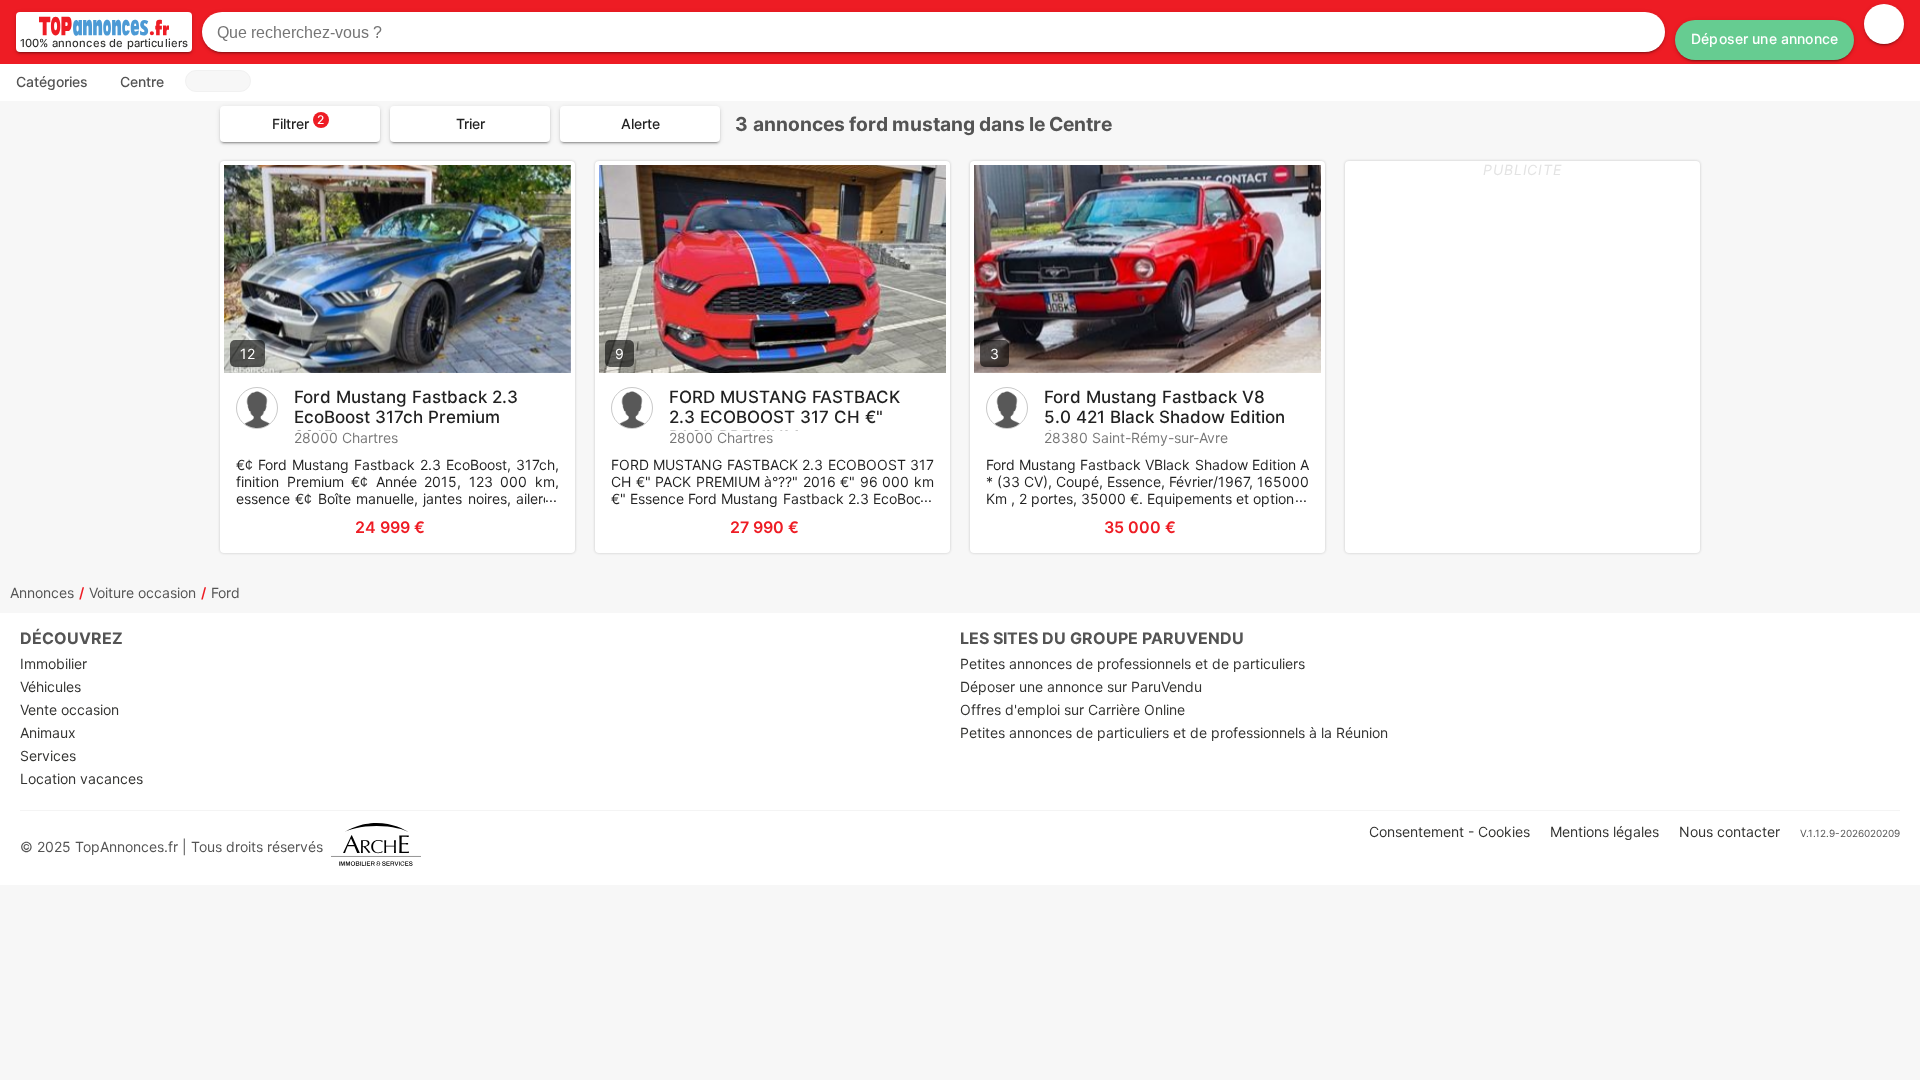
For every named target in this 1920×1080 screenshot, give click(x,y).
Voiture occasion (142, 592)
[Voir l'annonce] (527, 527)
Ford (225, 592)
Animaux (48, 732)
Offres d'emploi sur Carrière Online (1072, 709)
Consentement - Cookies (1449, 831)
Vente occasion (69, 709)
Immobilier (53, 663)
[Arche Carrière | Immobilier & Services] (376, 846)
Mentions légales (1604, 831)
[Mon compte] (1884, 24)
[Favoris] (260, 527)
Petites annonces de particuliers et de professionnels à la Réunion (1174, 732)
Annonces (42, 592)
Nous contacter (1729, 831)
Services (48, 755)
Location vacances (81, 778)
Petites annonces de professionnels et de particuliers (1132, 663)
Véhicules (50, 686)
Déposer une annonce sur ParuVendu (1081, 686)
